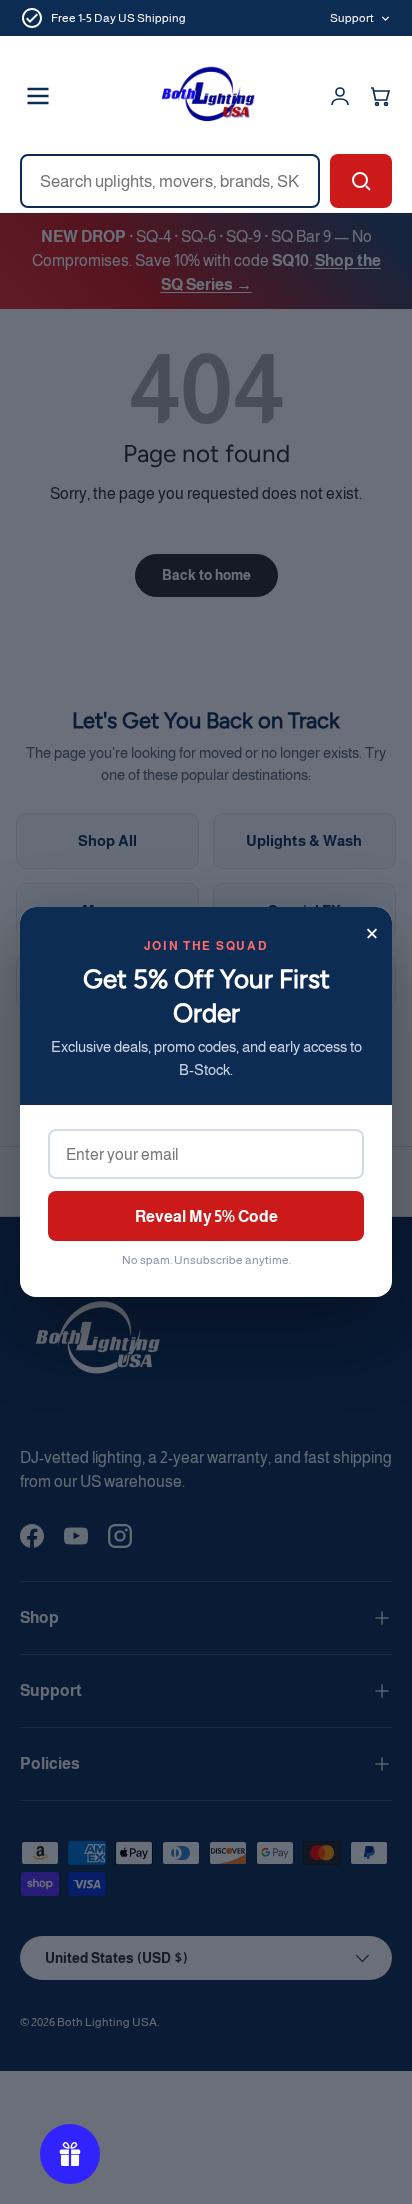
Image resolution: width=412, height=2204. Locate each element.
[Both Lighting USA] (206, 96)
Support (352, 18)
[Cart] (380, 96)
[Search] (361, 181)
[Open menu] (38, 96)
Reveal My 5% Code (206, 1216)
